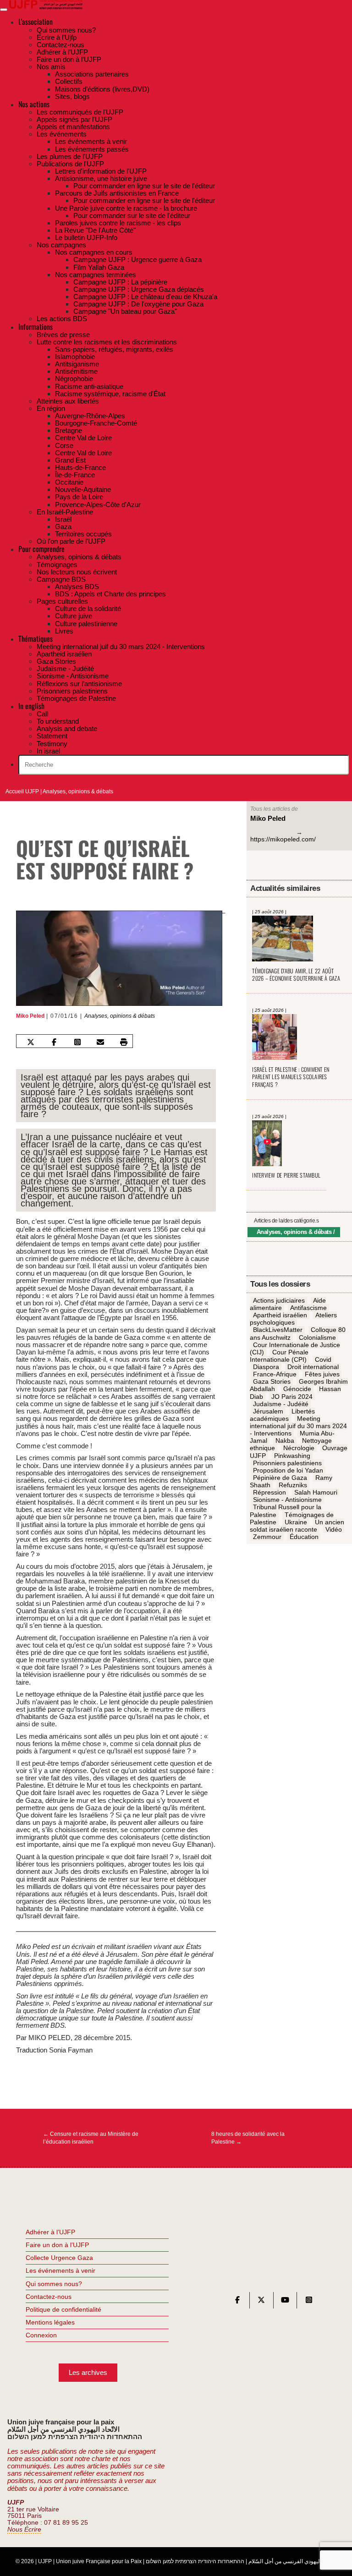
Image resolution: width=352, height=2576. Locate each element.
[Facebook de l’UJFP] (237, 2302)
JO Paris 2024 (292, 1397)
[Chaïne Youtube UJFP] (285, 2302)
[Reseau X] (261, 2302)
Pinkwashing (292, 1456)
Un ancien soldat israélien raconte (297, 1526)
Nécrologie (299, 1448)
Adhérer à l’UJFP (50, 2232)
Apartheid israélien (280, 1315)
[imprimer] (124, 1042)
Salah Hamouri (316, 1492)
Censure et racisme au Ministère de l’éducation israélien (91, 2138)
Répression (269, 1492)
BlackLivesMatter (278, 1330)
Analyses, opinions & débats (78, 791)
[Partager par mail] (100, 1042)
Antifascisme (308, 1308)
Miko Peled (30, 1016)
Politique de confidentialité (63, 2309)
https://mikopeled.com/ (283, 839)
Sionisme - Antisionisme (287, 1500)
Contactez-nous (49, 2297)
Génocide (297, 1389)
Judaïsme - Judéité (281, 1404)
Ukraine (296, 1522)
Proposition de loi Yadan (288, 1470)
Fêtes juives (322, 1374)
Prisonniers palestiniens (287, 1463)
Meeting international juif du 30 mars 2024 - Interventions (298, 1426)
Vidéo (334, 1529)
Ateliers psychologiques (293, 1319)
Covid (323, 1359)
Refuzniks (293, 1485)
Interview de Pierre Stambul (286, 1175)
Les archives (88, 2372)
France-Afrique (275, 1374)
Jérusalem (268, 1411)
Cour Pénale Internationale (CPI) (279, 1356)
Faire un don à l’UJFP (57, 2245)
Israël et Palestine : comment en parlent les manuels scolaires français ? (291, 1077)
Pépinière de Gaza (280, 1478)
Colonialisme (317, 1337)
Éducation (304, 1537)
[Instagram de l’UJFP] (309, 2302)
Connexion (41, 2335)
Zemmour (267, 1537)
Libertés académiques (282, 1415)
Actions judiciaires (279, 1300)
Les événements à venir (60, 2270)
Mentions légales (50, 2322)
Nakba (285, 1441)
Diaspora (266, 1367)
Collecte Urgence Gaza (59, 2258)
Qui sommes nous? (54, 2284)
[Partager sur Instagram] (77, 1042)
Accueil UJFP (22, 791)
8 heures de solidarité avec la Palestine (248, 2138)
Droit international (313, 1367)
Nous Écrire (24, 2530)
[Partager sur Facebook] (54, 1042)
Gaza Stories (272, 1382)
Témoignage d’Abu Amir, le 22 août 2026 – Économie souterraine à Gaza (296, 975)
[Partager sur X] (31, 1042)
